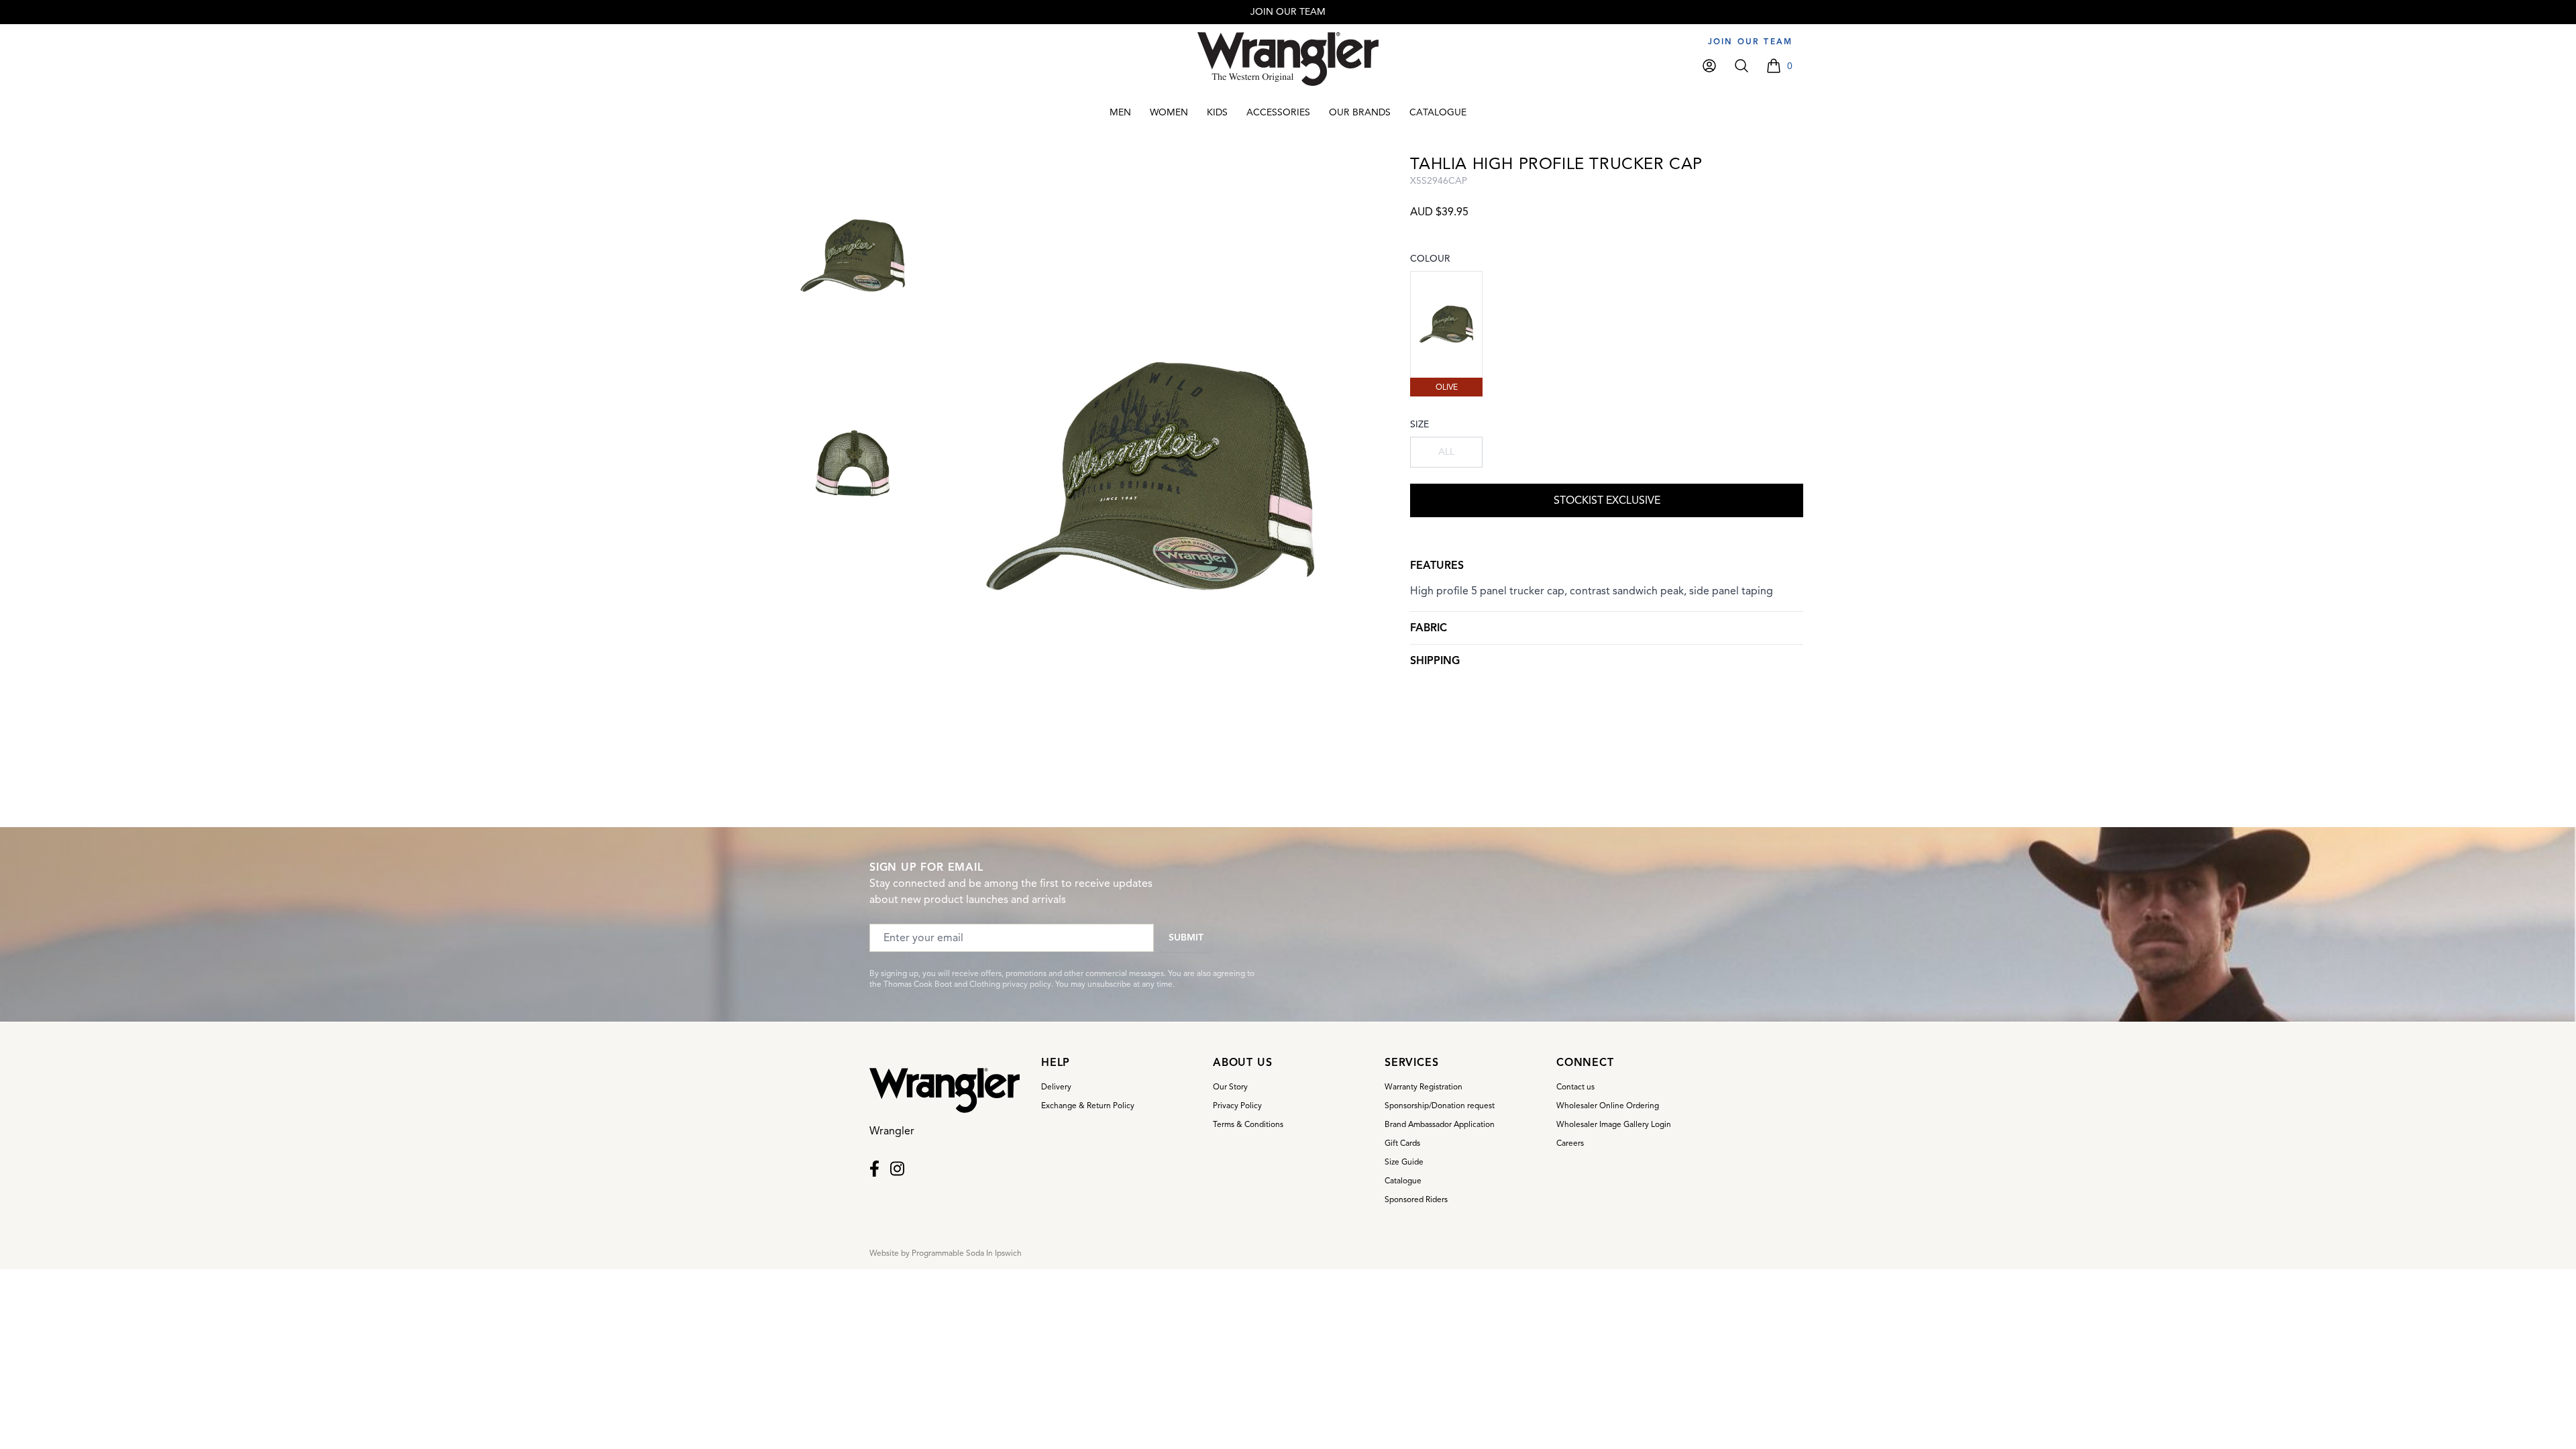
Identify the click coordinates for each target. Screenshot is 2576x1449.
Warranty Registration (1424, 1086)
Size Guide (1404, 1162)
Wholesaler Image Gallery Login (1614, 1124)
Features (1437, 566)
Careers (1570, 1143)
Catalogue (1403, 1180)
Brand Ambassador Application (1440, 1124)
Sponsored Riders (1416, 1199)
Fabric (1429, 628)
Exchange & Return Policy (1088, 1105)
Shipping (1435, 661)
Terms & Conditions (1248, 1124)
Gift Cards (1402, 1143)
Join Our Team (1750, 41)
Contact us (1575, 1086)
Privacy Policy (1237, 1105)
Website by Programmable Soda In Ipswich (946, 1253)
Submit (1186, 937)
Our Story (1230, 1086)
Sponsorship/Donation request (1440, 1105)
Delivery (1056, 1086)
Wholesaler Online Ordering (1608, 1105)
